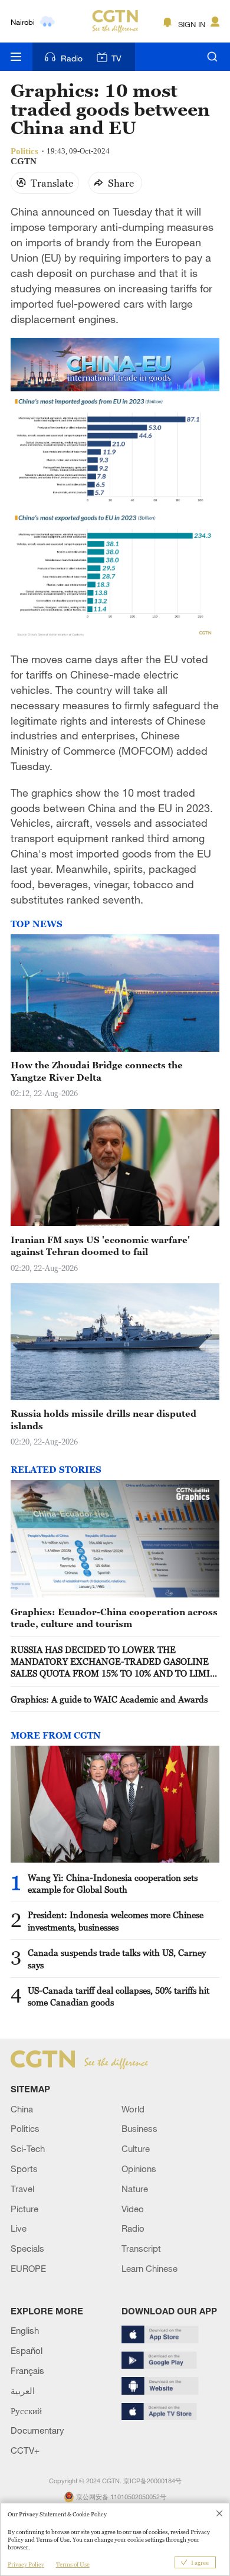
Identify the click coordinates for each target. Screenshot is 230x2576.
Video (133, 2209)
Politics (25, 2128)
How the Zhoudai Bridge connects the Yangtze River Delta (97, 1071)
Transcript (141, 2248)
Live (19, 2228)
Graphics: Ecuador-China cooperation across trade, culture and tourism (114, 1618)
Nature (135, 2189)
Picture (24, 2209)
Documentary (37, 2430)
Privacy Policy (26, 2564)
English (25, 2330)
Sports (24, 2169)
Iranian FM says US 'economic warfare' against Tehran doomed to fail (100, 1245)
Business (139, 2128)
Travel (22, 2189)
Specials (27, 2248)
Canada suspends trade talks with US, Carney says (117, 1958)
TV (116, 58)
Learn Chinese (149, 2268)
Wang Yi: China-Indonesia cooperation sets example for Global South (113, 1883)
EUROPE (28, 2268)
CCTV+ (25, 2450)
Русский (26, 2411)
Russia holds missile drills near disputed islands (103, 1419)
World (133, 2109)
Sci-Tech (28, 2148)
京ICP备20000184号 (152, 2481)
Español (27, 2350)
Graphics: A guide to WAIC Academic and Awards (109, 1699)
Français (27, 2370)
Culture (136, 2148)
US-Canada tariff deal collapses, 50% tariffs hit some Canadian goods (119, 1996)
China (22, 2109)
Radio (72, 58)
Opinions (139, 2169)
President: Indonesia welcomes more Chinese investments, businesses (116, 1920)
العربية (23, 2391)
